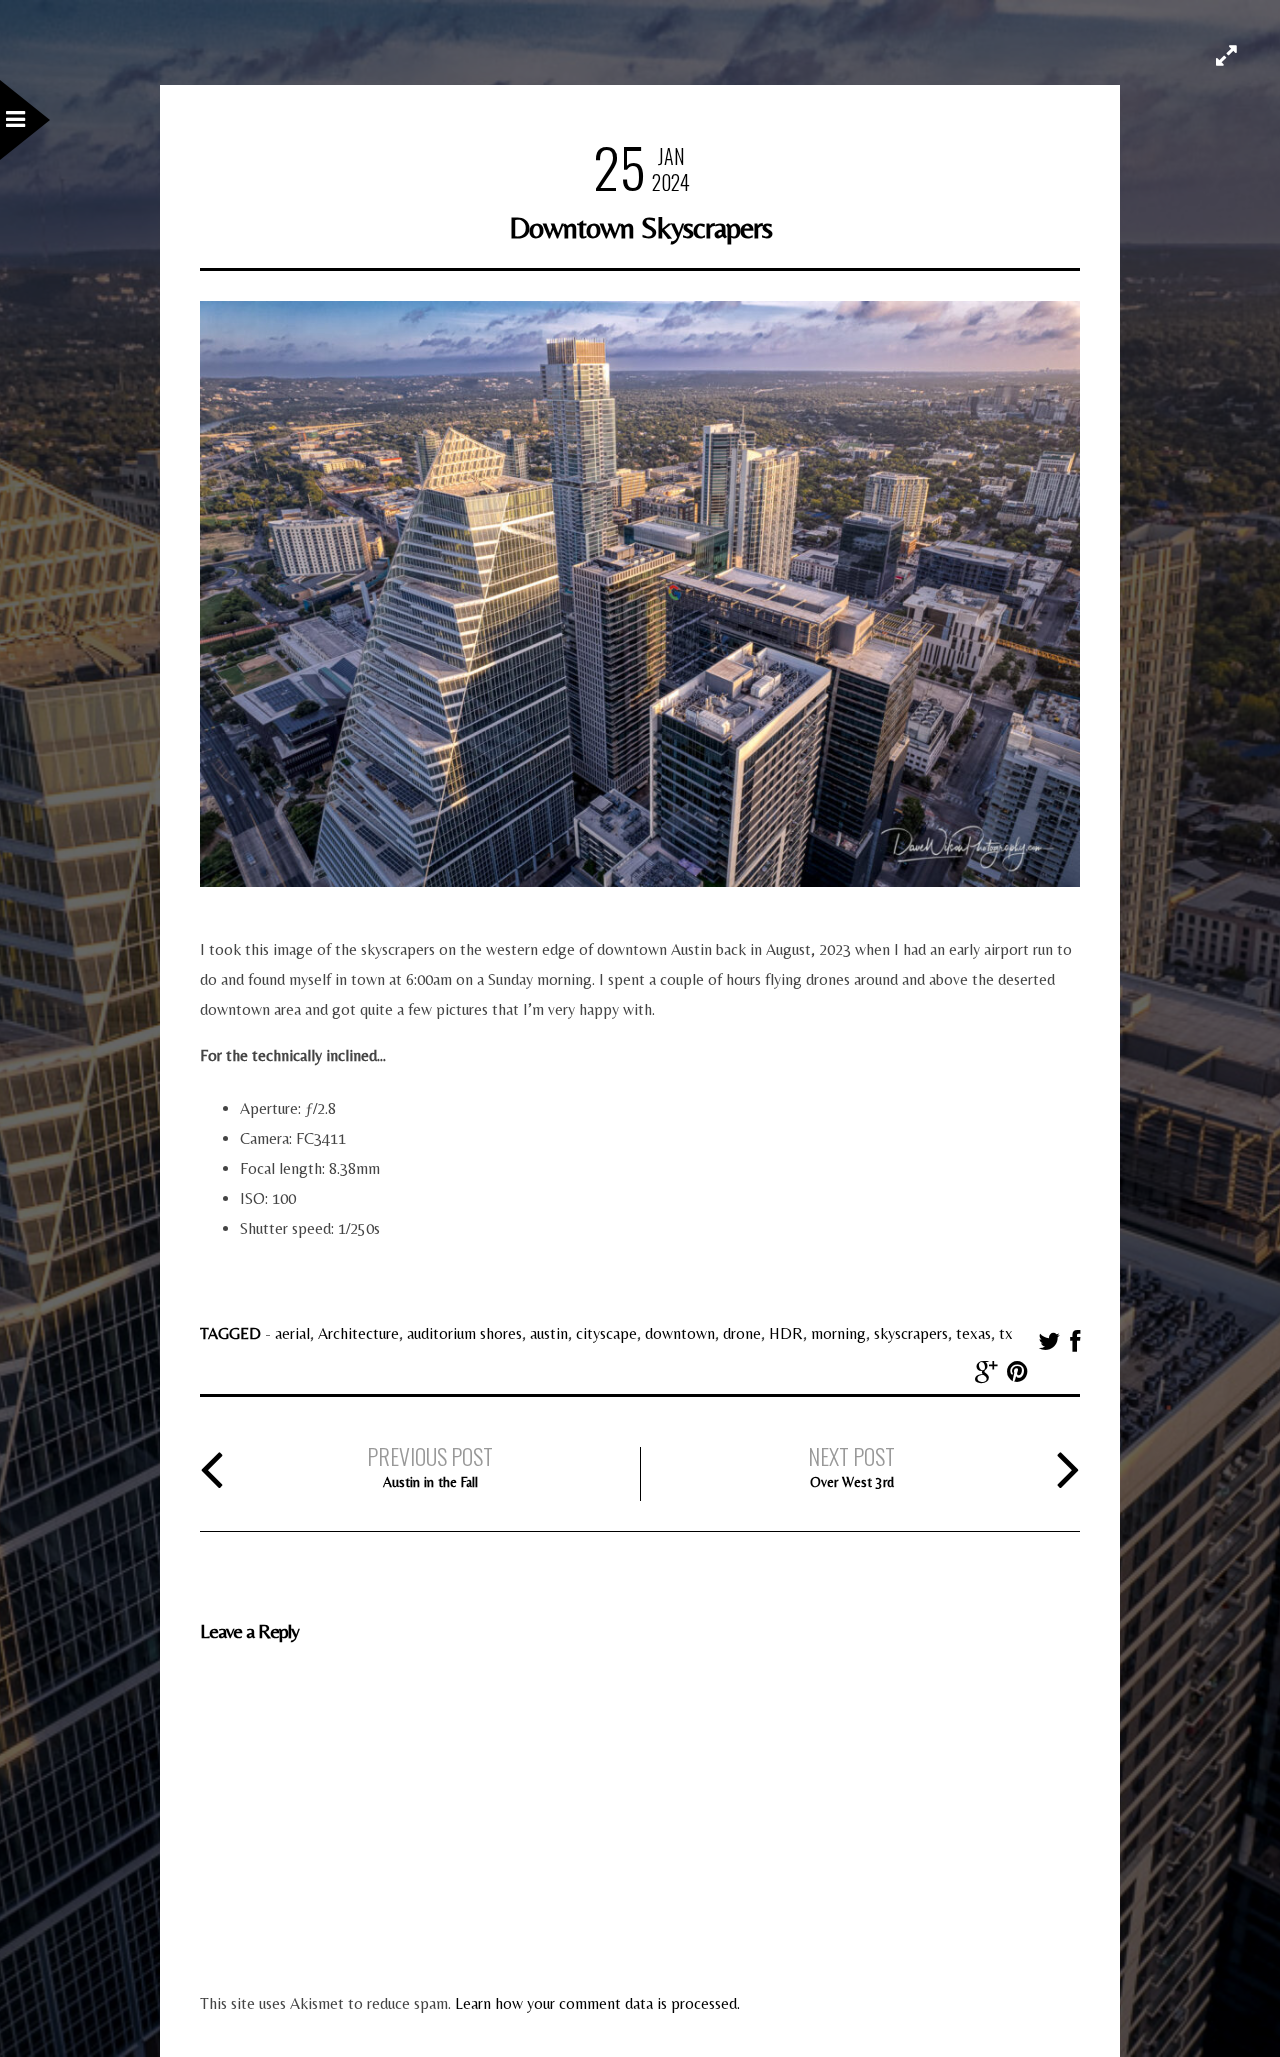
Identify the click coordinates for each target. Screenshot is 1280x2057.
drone (742, 1333)
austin (549, 1333)
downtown (680, 1333)
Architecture (358, 1333)
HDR (786, 1333)
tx (1006, 1333)
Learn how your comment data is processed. (597, 2003)
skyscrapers (911, 1333)
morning (838, 1333)
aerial (292, 1333)
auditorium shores (464, 1333)
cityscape (606, 1333)
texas (973, 1333)
